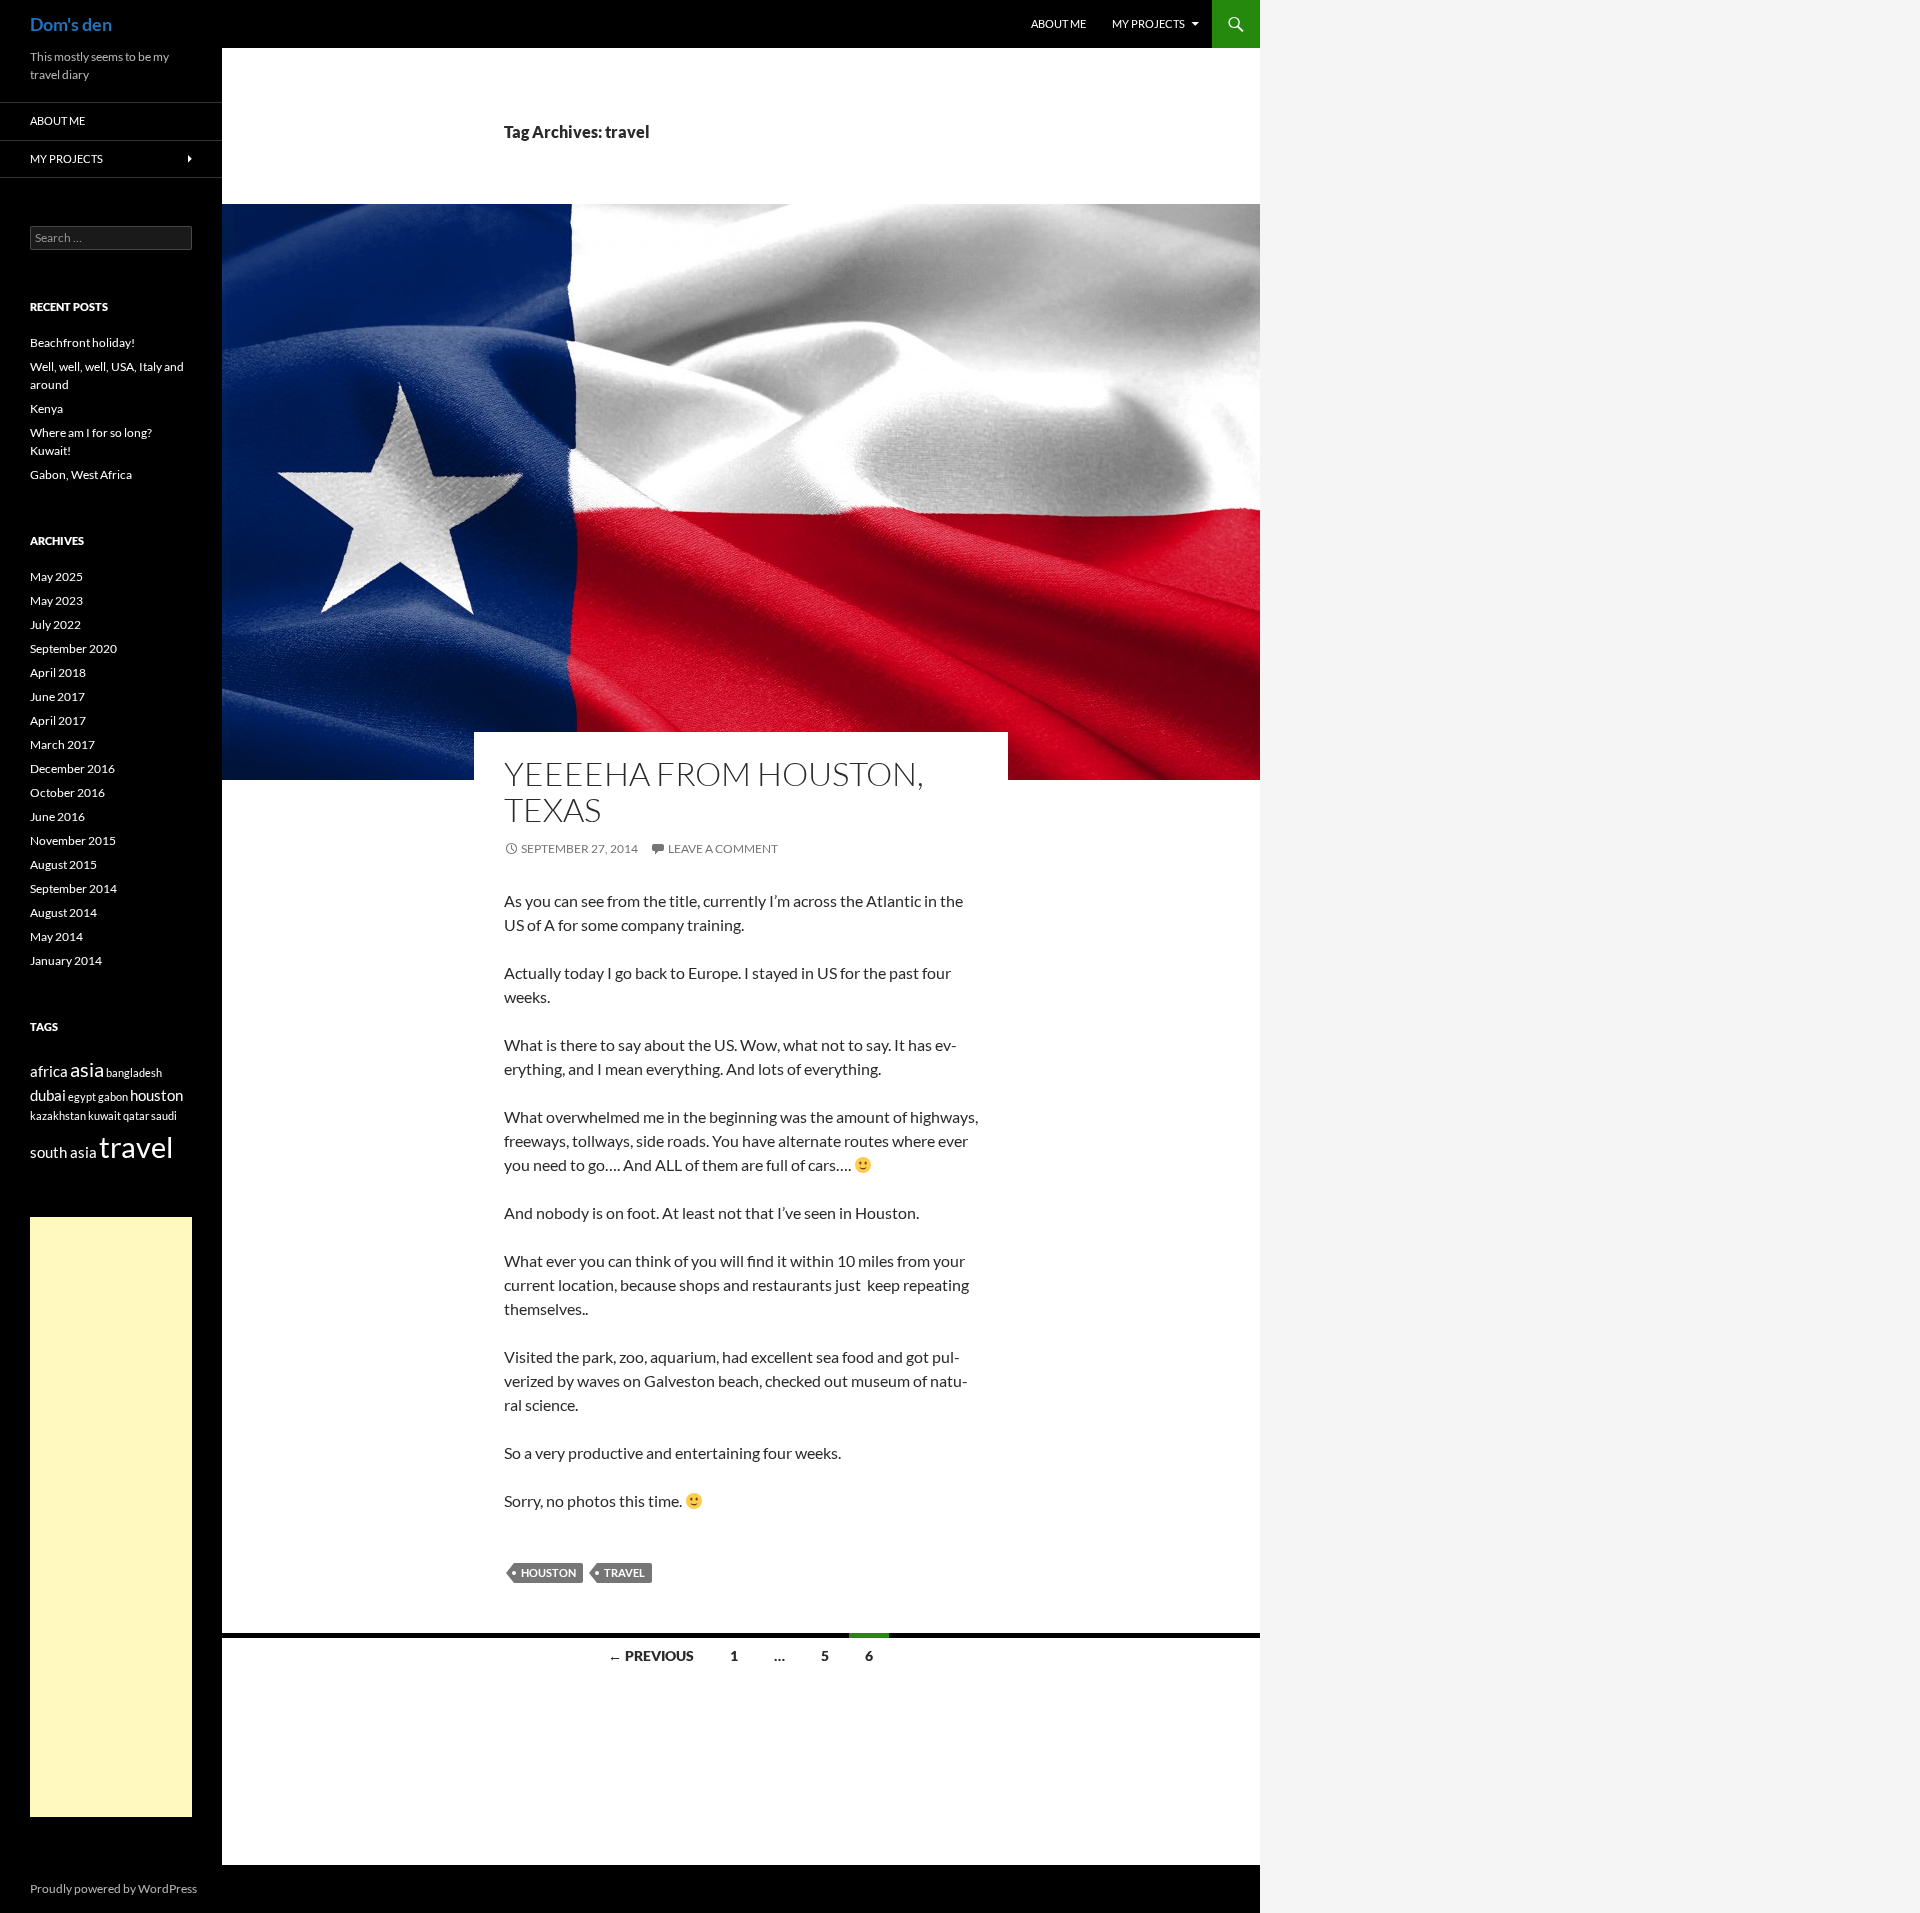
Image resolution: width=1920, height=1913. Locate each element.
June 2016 (57, 816)
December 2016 (72, 768)
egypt (82, 1096)
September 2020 (73, 648)
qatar (136, 1115)
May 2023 (56, 600)
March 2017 (62, 744)
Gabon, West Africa (81, 474)
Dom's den (71, 24)
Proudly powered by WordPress (113, 1888)
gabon (113, 1096)
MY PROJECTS (1148, 23)
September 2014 (73, 888)
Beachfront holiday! (82, 342)
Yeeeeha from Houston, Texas (714, 791)
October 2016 (67, 792)
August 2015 (63, 864)
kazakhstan (58, 1115)
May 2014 (56, 936)
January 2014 (66, 960)
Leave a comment (723, 848)
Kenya (46, 408)
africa (49, 1071)
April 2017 (58, 720)
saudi (164, 1115)
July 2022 (55, 624)
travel (624, 1572)
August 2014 (63, 912)
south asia (63, 1152)
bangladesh (134, 1072)
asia (87, 1069)
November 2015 (73, 840)
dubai (48, 1095)
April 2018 (58, 672)
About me (1058, 23)
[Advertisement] (111, 1517)
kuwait (104, 1115)
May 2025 (56, 576)
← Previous (651, 1655)
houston (548, 1572)
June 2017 (57, 696)
